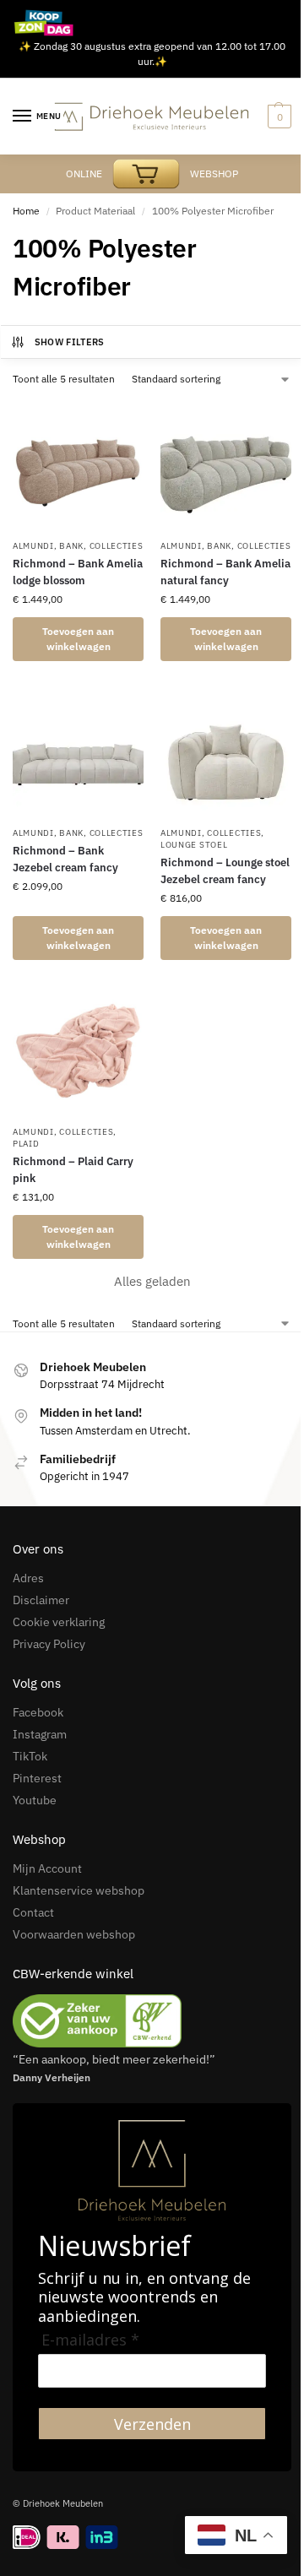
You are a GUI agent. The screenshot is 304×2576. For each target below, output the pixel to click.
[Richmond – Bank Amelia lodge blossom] (78, 465)
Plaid (26, 1144)
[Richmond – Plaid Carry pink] (78, 1051)
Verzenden (152, 2424)
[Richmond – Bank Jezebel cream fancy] (78, 752)
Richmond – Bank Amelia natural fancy (225, 572)
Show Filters (70, 342)
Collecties (117, 546)
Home (26, 211)
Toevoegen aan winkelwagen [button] (78, 639)
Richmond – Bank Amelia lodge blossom (78, 572)
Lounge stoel (194, 845)
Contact (33, 1912)
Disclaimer (41, 1600)
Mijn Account (47, 1868)
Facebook (38, 1712)
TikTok (30, 1756)
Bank (71, 546)
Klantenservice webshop (79, 1890)
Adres (28, 1578)
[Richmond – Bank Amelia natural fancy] (226, 465)
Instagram (40, 1734)
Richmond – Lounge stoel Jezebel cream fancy (225, 871)
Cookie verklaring (59, 1622)
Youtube (35, 1800)
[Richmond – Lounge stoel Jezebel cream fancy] (226, 752)
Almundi (33, 546)
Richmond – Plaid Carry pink (73, 1170)
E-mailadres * (90, 2340)
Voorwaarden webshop (74, 1934)
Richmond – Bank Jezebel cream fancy (65, 859)
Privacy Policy (49, 1644)
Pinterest (37, 1778)
